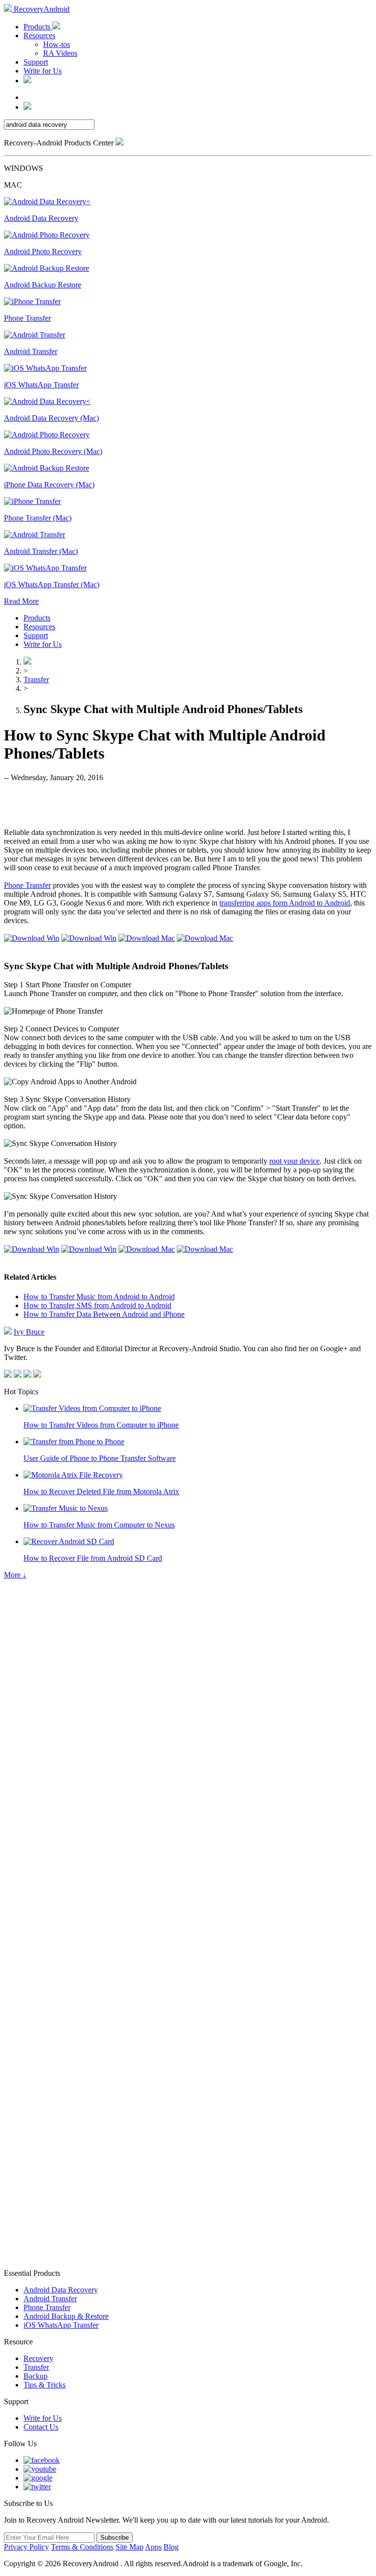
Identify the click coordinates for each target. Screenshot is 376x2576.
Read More (21, 601)
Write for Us (43, 71)
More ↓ (15, 1575)
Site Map (129, 2547)
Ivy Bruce (29, 1332)
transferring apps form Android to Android (285, 903)
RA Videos (60, 53)
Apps (153, 2547)
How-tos (57, 44)
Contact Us (41, 2427)
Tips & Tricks (45, 2385)
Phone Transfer (27, 885)
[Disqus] (188, 1874)
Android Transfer (50, 2299)
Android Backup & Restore (66, 2316)
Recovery (38, 2358)
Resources (39, 36)
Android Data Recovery (61, 2290)
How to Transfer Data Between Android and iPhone (104, 1314)
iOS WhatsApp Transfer (61, 2325)
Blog (171, 2547)
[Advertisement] (188, 804)
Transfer (36, 680)
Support (36, 62)
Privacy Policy (26, 2547)
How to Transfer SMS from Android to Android (97, 1305)
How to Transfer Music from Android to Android (99, 1297)
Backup (35, 2376)
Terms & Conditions (82, 2547)
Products (38, 27)
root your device (294, 1161)
